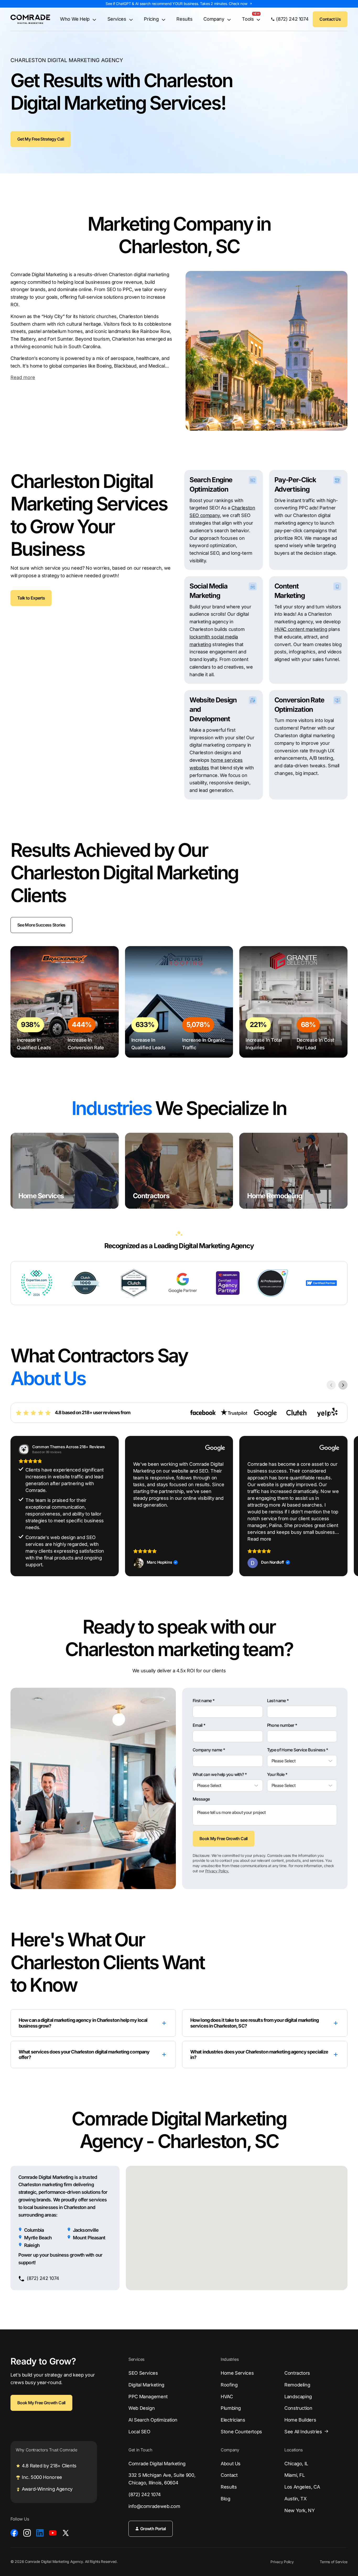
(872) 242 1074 (145, 2494)
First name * (204, 1701)
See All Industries (303, 2432)
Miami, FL (295, 2475)
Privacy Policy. (217, 1871)
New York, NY (300, 2510)
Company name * (209, 1750)
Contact (229, 2475)
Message (201, 1799)
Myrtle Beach (38, 2238)
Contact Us (330, 19)
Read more (23, 377)
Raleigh (32, 2245)
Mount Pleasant (89, 2238)
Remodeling (297, 2385)
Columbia (34, 2230)
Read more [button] (259, 1539)
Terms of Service (334, 2562)
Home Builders (300, 2420)
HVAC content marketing (301, 629)
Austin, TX (295, 2499)
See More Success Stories (41, 925)
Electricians (233, 2420)
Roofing (229, 2385)
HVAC (227, 2397)
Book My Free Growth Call (224, 1839)
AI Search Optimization (153, 2420)
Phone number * (282, 1725)
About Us (231, 2464)
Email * (199, 1725)
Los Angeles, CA (302, 2487)
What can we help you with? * (220, 1775)
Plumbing (231, 2408)
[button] (348, 1506)
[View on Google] (138, 1563)
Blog (226, 2499)
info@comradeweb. (154, 2506)
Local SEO (139, 2432)
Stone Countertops (241, 2432)
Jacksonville (86, 2230)
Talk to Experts (31, 598)
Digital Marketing (146, 2385)
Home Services (237, 2373)
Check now (238, 4)
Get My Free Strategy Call (41, 139)
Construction (298, 2408)
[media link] (14, 2533)
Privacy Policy (282, 2562)
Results (184, 19)
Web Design (142, 2408)
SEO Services (143, 2373)
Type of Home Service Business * (298, 1750)
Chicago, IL (296, 2464)
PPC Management (148, 2397)
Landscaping (298, 2397)
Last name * (278, 1701)
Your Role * (277, 1775)
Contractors (297, 2373)
